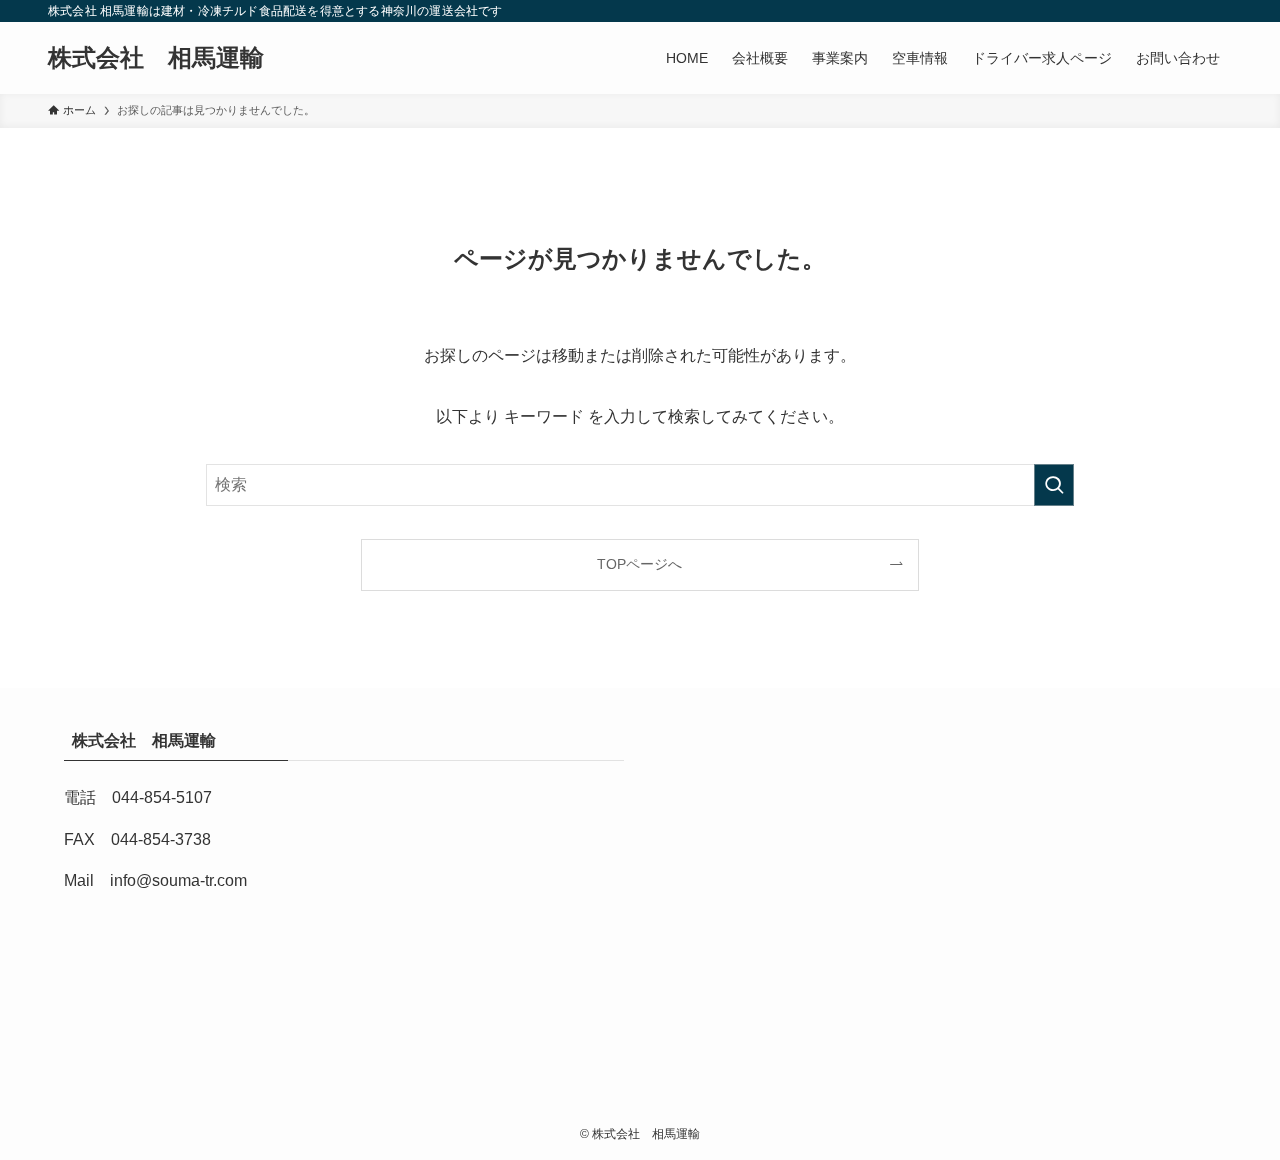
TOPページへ (639, 564)
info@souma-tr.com (178, 880)
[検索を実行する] (1054, 485)
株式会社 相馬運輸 (168, 58)
